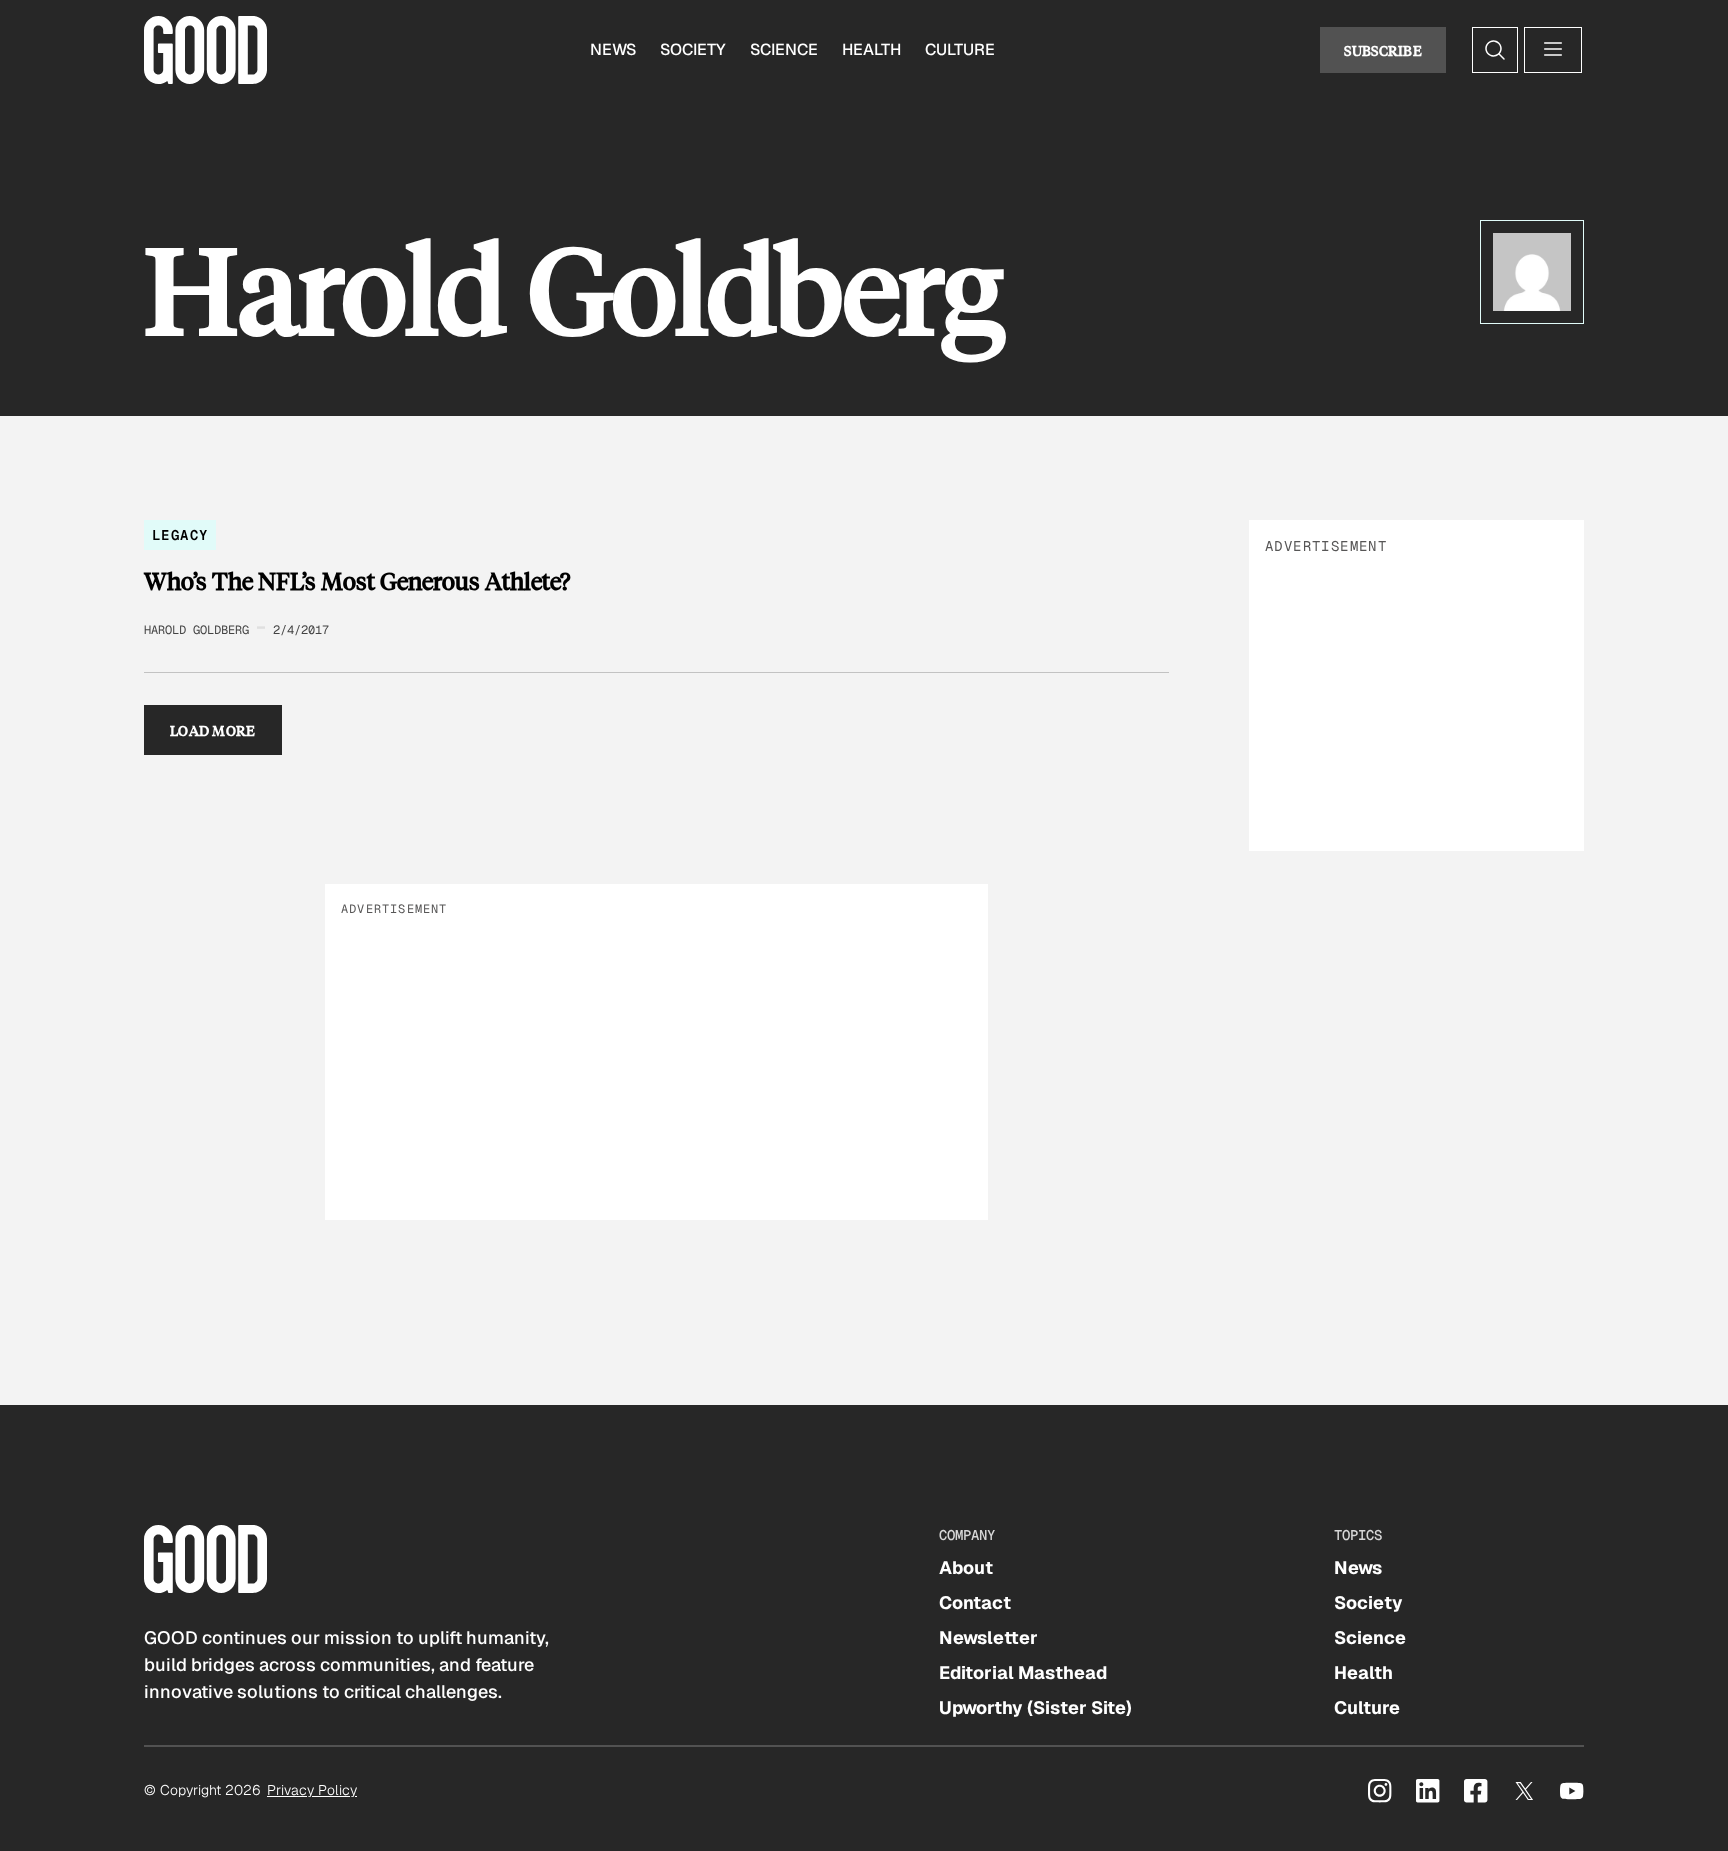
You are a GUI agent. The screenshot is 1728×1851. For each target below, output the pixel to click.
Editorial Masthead (1023, 1672)
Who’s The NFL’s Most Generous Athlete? (357, 581)
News (613, 49)
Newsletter (988, 1637)
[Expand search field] (1495, 50)
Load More (213, 730)
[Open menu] (1553, 50)
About (966, 1567)
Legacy (180, 535)
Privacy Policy (312, 1790)
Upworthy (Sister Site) (1035, 1707)
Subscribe (1383, 50)
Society (693, 49)
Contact (975, 1602)
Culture (960, 49)
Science (784, 49)
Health (871, 49)
